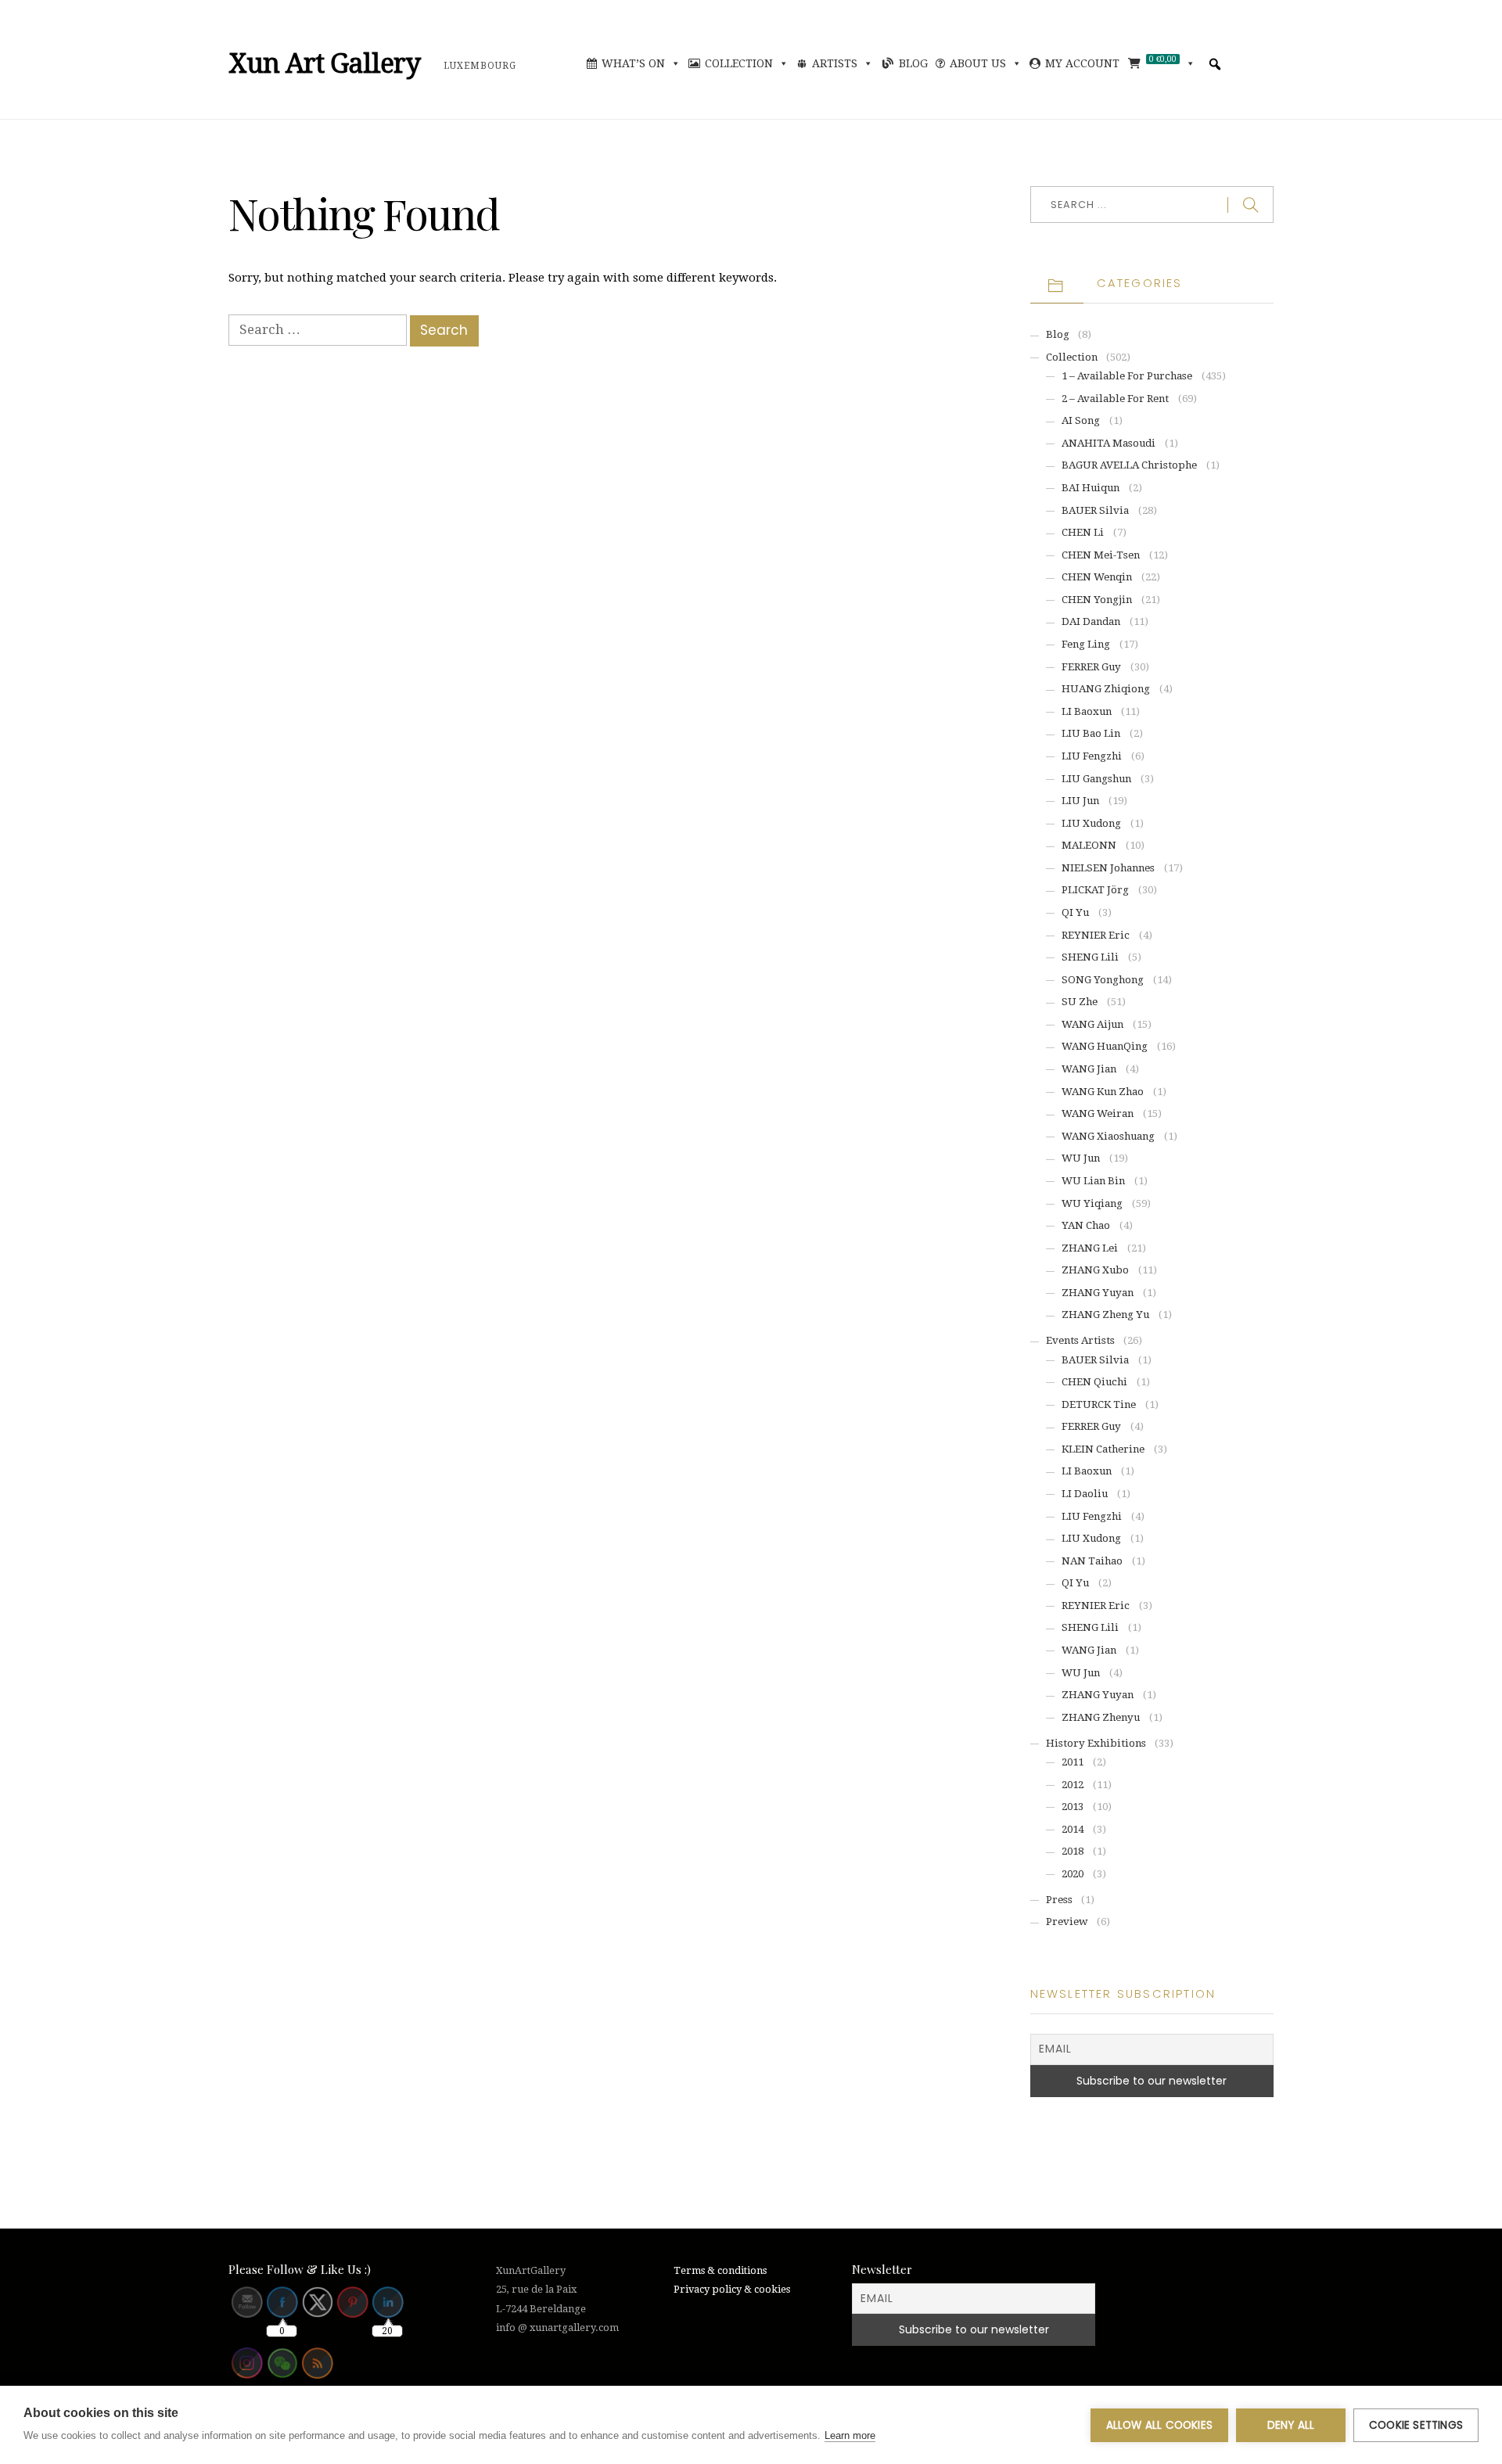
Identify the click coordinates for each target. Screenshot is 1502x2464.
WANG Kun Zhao (1103, 1092)
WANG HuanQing (1105, 1046)
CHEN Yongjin (1097, 600)
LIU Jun (1080, 801)
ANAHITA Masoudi (1109, 443)
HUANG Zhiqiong (1106, 689)
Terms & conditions (720, 2270)
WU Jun (1081, 1158)
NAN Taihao (1092, 1561)
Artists (835, 63)
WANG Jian (1089, 1069)
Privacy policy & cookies (732, 2289)
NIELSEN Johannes (1108, 868)
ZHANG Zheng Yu (1105, 1315)
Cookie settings (1416, 2425)
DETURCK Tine (1099, 1404)
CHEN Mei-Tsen (1101, 555)
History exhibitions (1096, 1743)
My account (1082, 63)
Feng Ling (1086, 644)
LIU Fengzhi (1092, 756)
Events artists (1080, 1340)
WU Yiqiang (1092, 1203)
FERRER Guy (1091, 667)
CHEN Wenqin (1097, 577)
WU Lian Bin (1093, 1181)
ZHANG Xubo (1095, 1270)
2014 (1073, 1829)
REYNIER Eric (1096, 935)
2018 (1073, 1851)
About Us (978, 63)
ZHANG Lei (1090, 1248)
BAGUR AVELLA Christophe (1129, 465)
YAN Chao (1086, 1225)
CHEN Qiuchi (1094, 1382)
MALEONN (1089, 845)
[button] (1215, 64)
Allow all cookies (1159, 2425)
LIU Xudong (1091, 823)
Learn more (850, 2435)
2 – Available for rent (1115, 399)
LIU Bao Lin (1091, 733)
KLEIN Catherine (1103, 1449)
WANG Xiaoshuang (1108, 1136)
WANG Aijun (1092, 1024)
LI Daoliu (1085, 1494)
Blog (913, 63)
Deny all (1291, 2425)
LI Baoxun (1087, 711)
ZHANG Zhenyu (1101, 1717)
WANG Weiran (1098, 1113)
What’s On (633, 63)
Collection (739, 63)
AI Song (1081, 420)
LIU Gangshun (1096, 779)
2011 (1073, 1762)
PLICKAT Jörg (1095, 890)
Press (1059, 1900)
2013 (1073, 1807)
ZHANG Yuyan (1098, 1293)
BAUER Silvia (1095, 510)
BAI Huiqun (1091, 488)
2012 (1073, 1785)
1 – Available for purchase (1127, 376)
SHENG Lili (1090, 957)
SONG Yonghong (1103, 980)
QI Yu (1075, 912)
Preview (1067, 1922)
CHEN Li (1083, 532)
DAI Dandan (1091, 621)
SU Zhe (1080, 1002)
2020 (1073, 1874)
